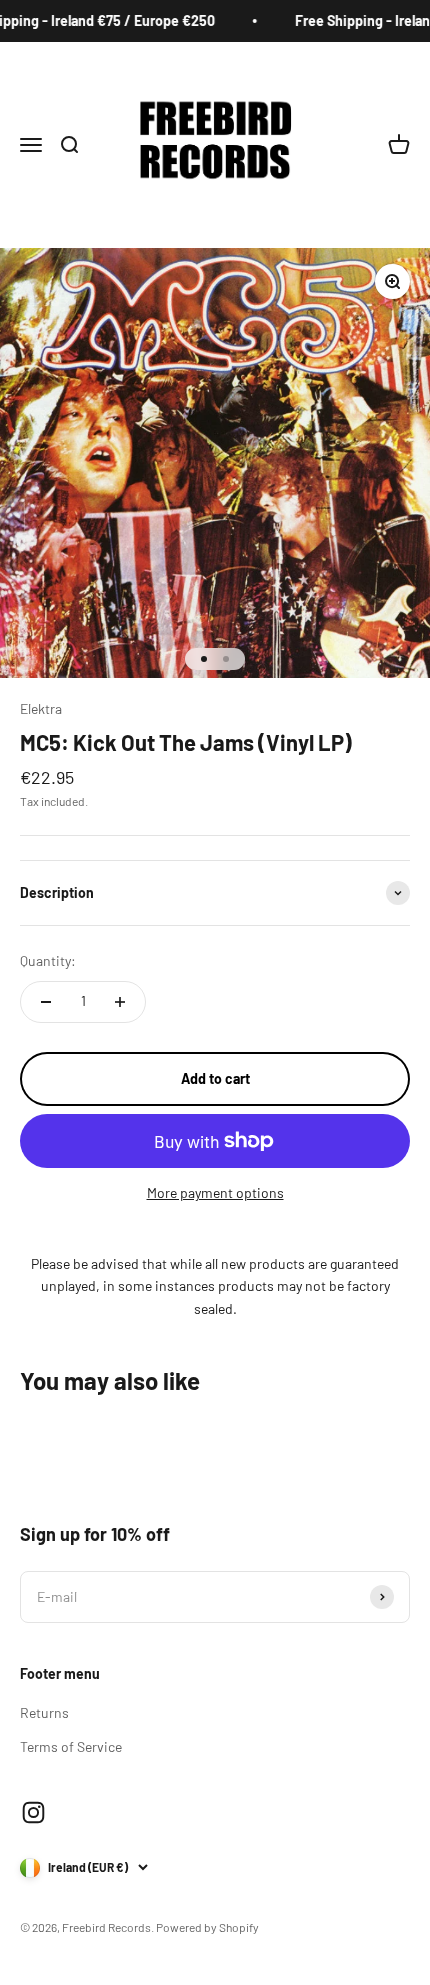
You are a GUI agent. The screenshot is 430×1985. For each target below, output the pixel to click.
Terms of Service (71, 1746)
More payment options (215, 1192)
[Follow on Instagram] (33, 1812)
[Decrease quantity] (46, 1002)
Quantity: (48, 960)
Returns (44, 1712)
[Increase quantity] (120, 1002)
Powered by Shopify (207, 1927)
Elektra (41, 708)
